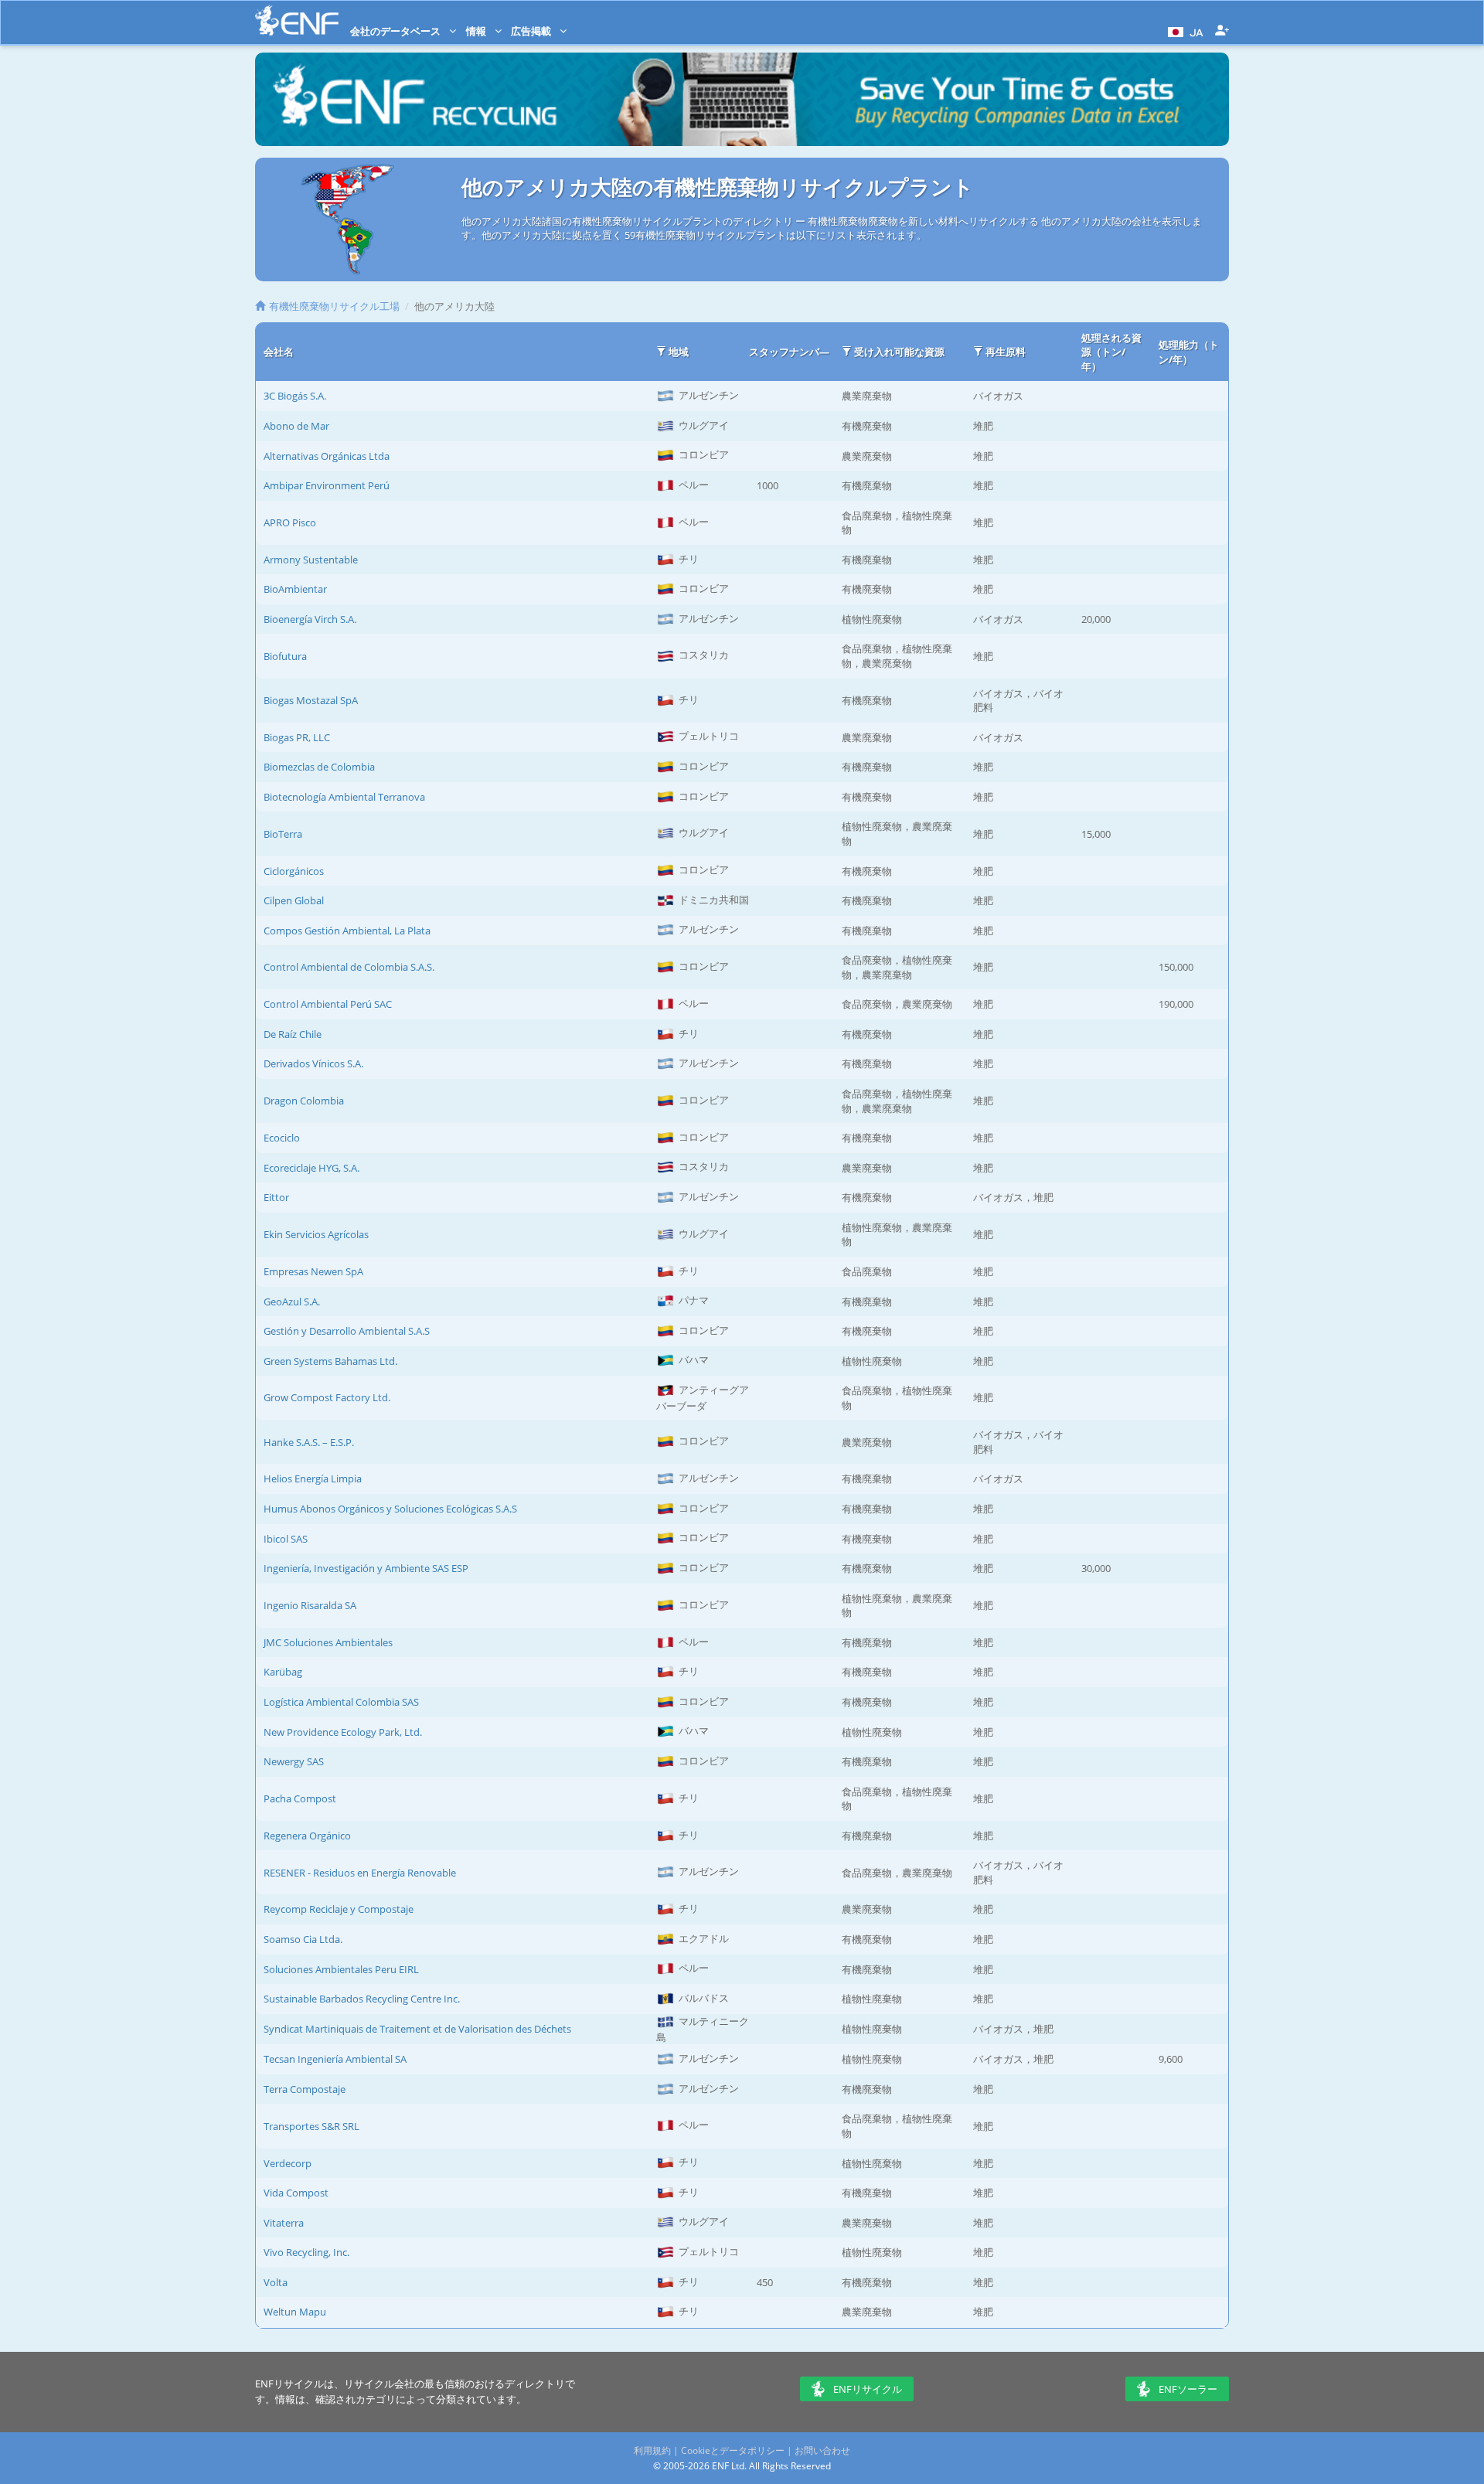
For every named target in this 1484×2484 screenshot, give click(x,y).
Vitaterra (284, 2223)
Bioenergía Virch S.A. (310, 619)
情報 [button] (477, 31)
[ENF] (297, 20)
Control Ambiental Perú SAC (328, 1004)
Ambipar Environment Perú (327, 485)
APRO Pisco (290, 522)
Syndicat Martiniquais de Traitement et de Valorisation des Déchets (417, 2029)
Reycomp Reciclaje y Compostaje (339, 1909)
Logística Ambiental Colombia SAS (341, 1702)
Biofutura (285, 656)
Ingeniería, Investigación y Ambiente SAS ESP (366, 1568)
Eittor (276, 1197)
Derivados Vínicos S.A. (313, 1063)
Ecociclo (282, 1138)
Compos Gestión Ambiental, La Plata (347, 931)
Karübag (283, 1672)
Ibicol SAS (286, 1539)
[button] (1184, 31)
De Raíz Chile (293, 1034)
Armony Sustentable (311, 560)
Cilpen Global (294, 900)
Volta (276, 2282)
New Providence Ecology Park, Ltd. (343, 1732)
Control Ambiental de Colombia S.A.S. (349, 967)
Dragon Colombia (304, 1101)
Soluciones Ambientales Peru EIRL (341, 1969)
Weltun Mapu (295, 2312)
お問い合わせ (822, 2450)
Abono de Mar (296, 426)
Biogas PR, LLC (297, 737)
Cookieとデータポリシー (733, 2450)
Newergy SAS (294, 1761)
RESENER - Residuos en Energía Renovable (360, 1873)
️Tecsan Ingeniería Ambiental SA (335, 2059)
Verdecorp (288, 2163)
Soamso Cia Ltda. (303, 1939)
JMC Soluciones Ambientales (328, 1642)
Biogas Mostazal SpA (311, 700)
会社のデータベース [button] (397, 31)
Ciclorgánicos (294, 871)
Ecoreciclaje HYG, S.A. (311, 1168)
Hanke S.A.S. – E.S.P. (309, 1442)
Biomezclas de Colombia (319, 767)
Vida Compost (296, 2193)
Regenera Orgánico (307, 1836)
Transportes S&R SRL (311, 2126)
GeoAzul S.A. (292, 1302)
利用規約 (652, 2450)
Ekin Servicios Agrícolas (316, 1234)
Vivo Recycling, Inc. (306, 2252)
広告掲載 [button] (532, 31)
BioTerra (283, 834)
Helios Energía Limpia (313, 1478)
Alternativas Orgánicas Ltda (327, 456)
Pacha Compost (300, 1798)
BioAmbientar (295, 589)
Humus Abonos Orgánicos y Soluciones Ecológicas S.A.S (390, 1509)
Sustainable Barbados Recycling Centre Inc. (362, 1999)
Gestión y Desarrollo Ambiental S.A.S (347, 1331)
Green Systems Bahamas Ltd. (330, 1361)
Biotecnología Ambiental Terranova (344, 797)
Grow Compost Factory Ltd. (327, 1397)
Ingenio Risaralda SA (310, 1605)
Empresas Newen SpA (313, 1271)
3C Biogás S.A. (295, 396)
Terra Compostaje (305, 2089)
